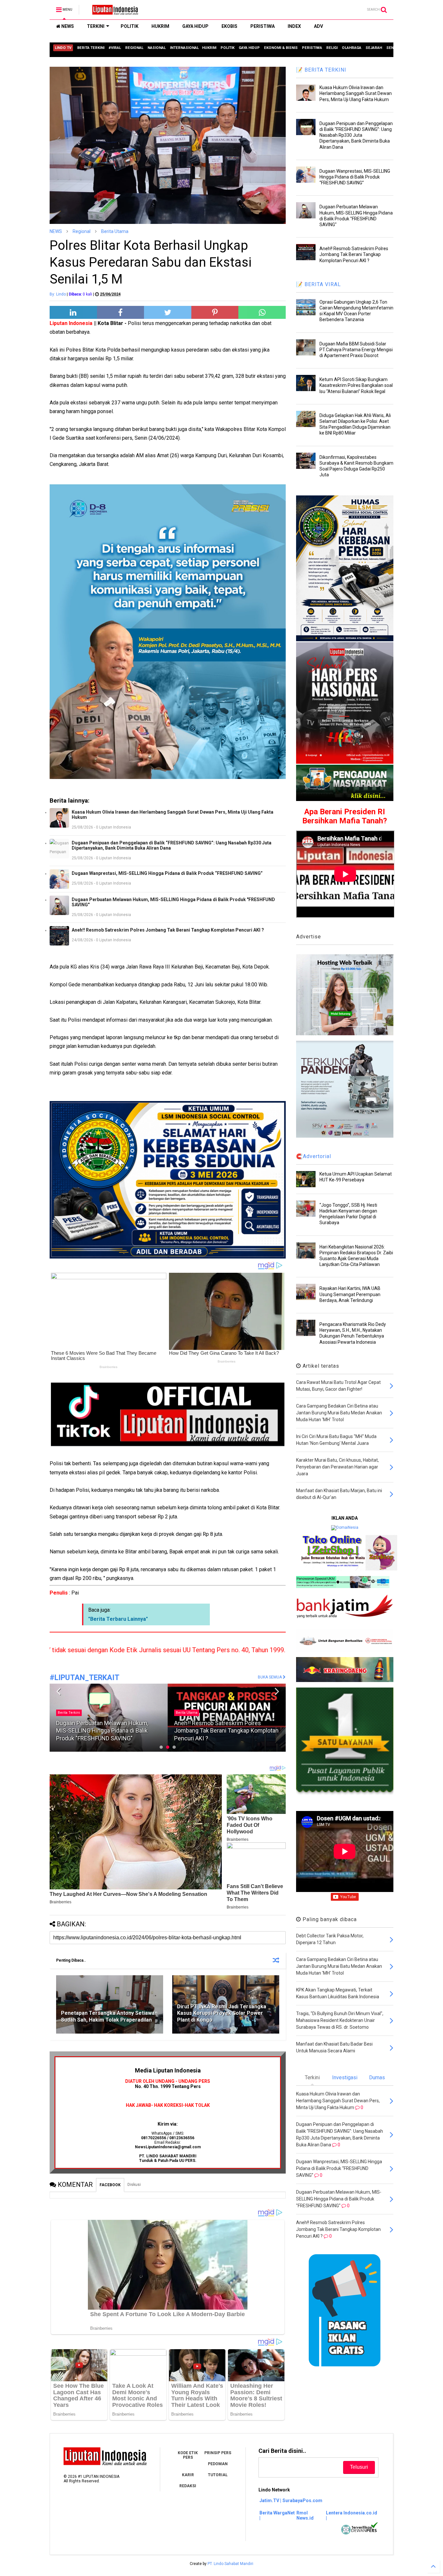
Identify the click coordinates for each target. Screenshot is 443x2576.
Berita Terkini (187, 1713)
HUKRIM (160, 26)
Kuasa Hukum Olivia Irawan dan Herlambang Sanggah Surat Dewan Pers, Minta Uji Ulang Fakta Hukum (173, 815)
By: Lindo (58, 294)
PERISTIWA (263, 26)
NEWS (67, 26)
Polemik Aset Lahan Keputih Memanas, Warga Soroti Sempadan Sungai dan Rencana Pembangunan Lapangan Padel (225, 1731)
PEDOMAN (218, 2464)
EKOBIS (229, 26)
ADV (318, 26)
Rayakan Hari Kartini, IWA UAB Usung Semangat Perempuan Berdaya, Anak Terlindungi (350, 1294)
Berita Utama (115, 231)
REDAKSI (188, 2486)
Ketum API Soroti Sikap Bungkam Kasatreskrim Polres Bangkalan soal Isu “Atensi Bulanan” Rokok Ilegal (356, 385)
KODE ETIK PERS (188, 2455)
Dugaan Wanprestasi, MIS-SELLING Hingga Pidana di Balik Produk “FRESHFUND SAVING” (167, 873)
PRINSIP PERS (218, 2453)
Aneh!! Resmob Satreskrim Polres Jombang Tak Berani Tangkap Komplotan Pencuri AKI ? (168, 930)
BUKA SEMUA (270, 1677)
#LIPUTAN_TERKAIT (84, 1678)
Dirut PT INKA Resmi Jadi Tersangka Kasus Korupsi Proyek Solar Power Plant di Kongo (222, 2013)
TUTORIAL (218, 2475)
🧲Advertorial (314, 1156)
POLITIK (130, 26)
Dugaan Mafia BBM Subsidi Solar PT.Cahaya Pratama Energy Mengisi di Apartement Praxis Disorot (356, 350)
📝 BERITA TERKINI (321, 70)
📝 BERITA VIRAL (318, 284)
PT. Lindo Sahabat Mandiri (230, 2564)
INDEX (294, 26)
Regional (82, 231)
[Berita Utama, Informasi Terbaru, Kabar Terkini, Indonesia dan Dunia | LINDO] (113, 12)
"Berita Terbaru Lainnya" (118, 1619)
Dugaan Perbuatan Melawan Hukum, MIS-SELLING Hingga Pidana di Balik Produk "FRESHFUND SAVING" (173, 902)
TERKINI (96, 26)
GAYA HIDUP (195, 26)
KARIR (188, 2475)
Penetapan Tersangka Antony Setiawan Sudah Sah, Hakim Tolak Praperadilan (109, 2016)
